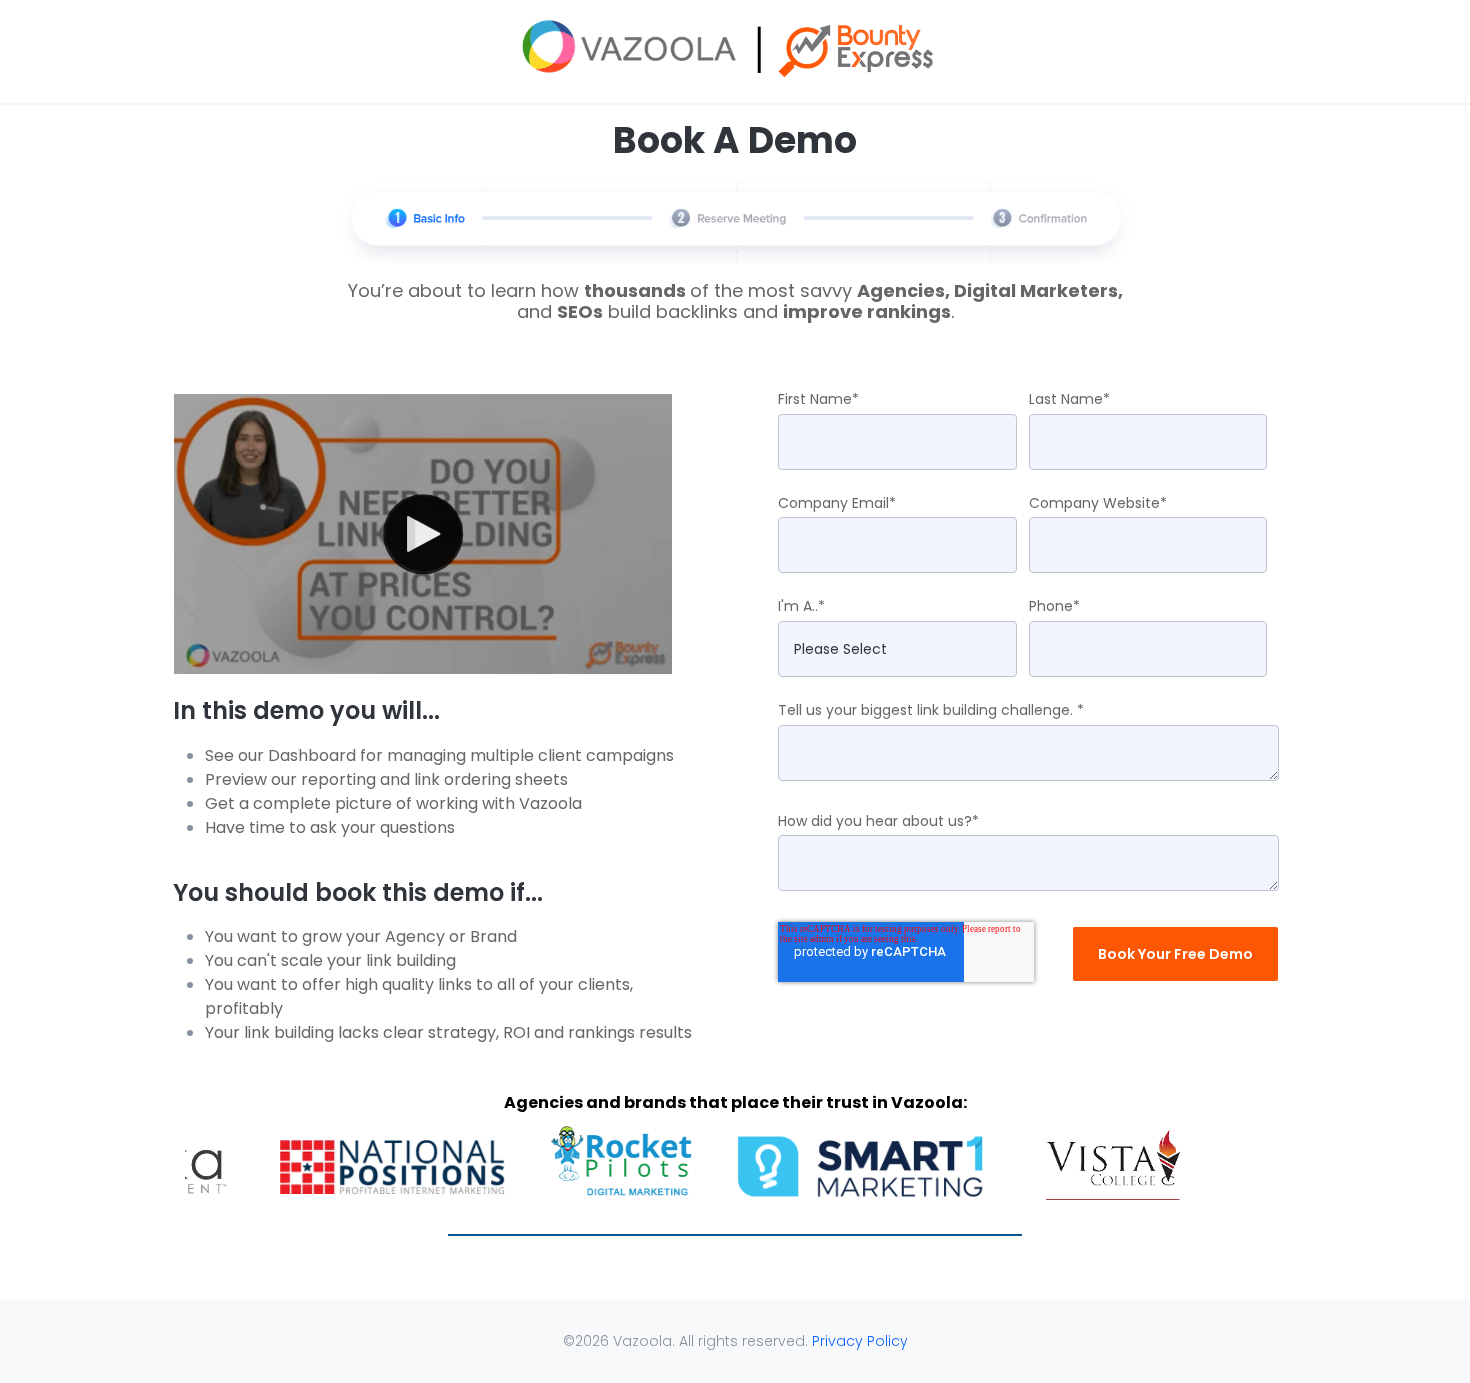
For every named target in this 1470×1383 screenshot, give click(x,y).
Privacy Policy (860, 1341)
